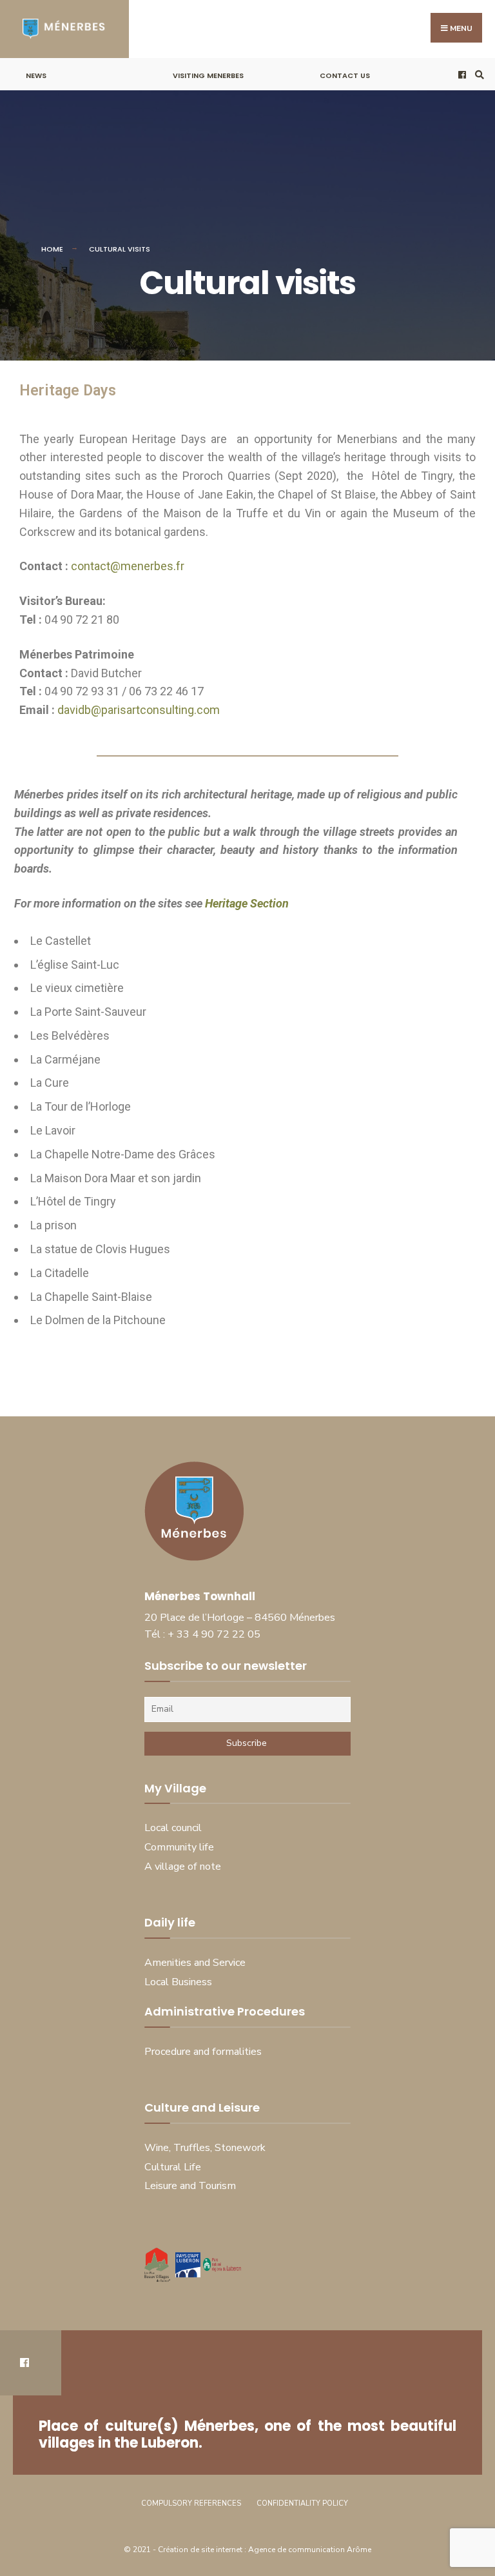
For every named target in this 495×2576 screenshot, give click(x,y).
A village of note (183, 1867)
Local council (173, 1828)
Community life (179, 1847)
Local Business (178, 1982)
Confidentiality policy (302, 2503)
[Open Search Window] (478, 74)
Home (52, 249)
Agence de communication (296, 2550)
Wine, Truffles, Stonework (205, 2148)
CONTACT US (345, 75)
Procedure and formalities (203, 2052)
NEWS (36, 75)
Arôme (359, 2550)
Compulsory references (191, 2503)
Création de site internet (201, 2550)
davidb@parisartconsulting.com (139, 710)
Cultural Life (173, 2167)
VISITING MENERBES (208, 75)
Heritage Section (248, 903)
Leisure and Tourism (190, 2186)
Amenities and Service (195, 1963)
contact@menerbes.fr (128, 566)
